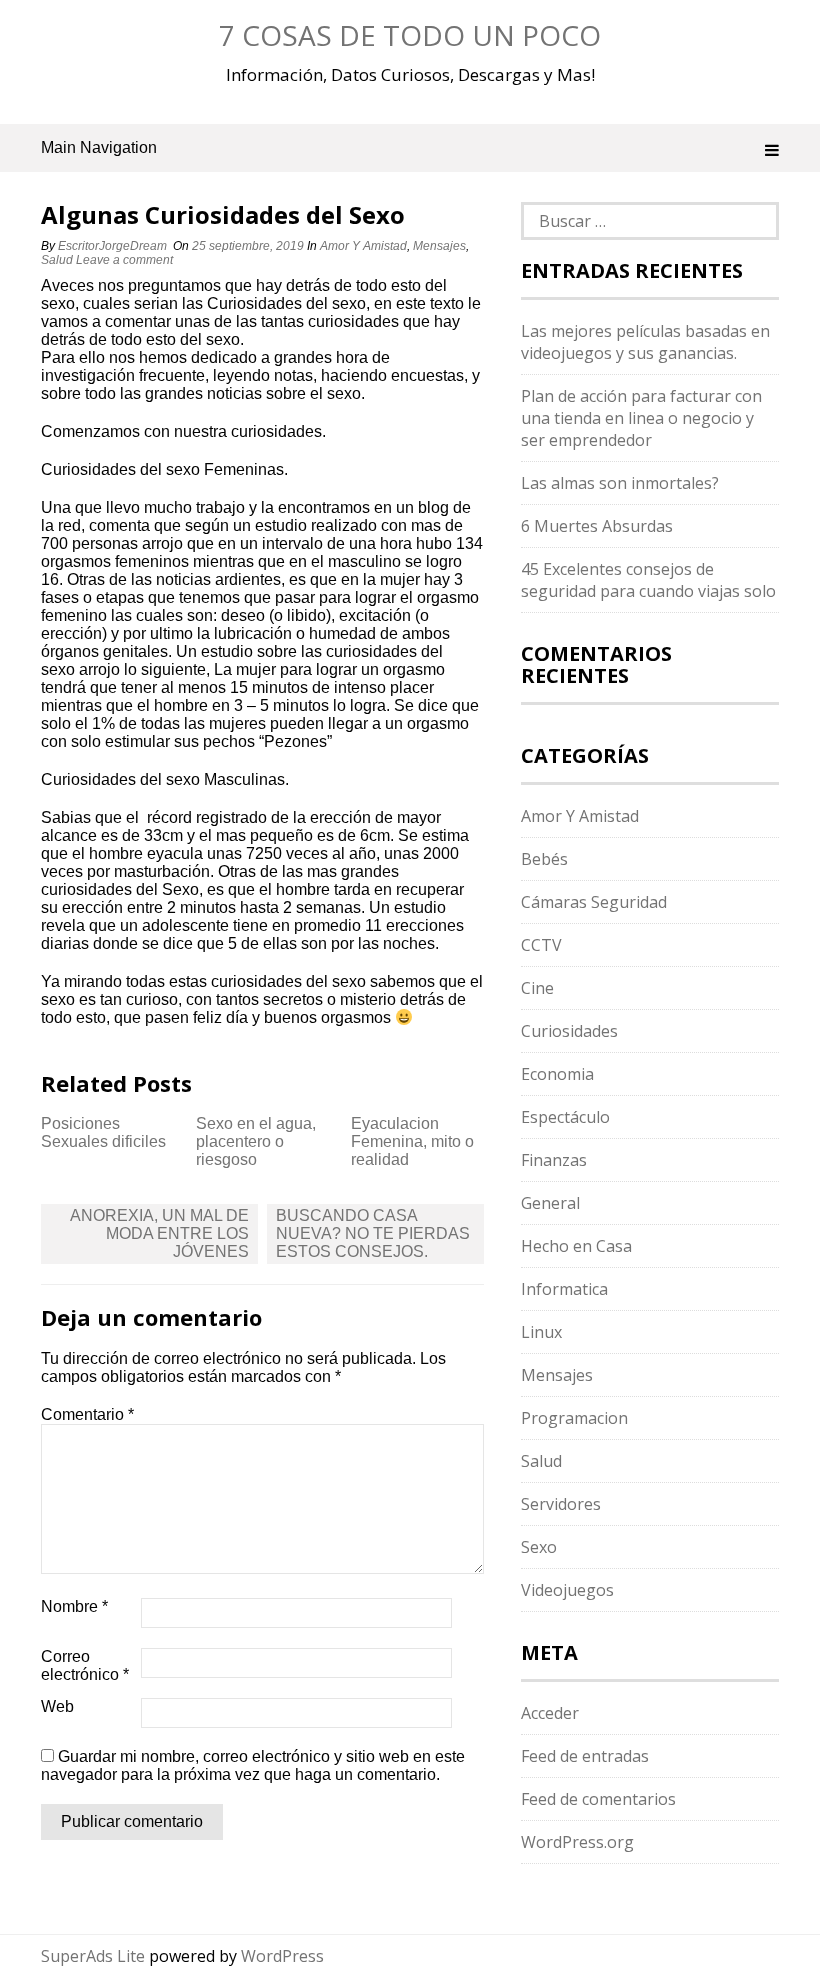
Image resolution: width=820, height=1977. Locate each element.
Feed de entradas (585, 1756)
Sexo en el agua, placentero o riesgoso (256, 1141)
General (550, 1203)
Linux (541, 1332)
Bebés (544, 859)
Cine (537, 988)
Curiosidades (569, 1031)
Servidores (561, 1504)
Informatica (564, 1289)
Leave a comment (126, 260)
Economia (557, 1074)
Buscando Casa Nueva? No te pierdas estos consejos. (373, 1233)
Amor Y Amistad (363, 246)
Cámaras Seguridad (594, 902)
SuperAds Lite (93, 1956)
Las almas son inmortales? (620, 483)
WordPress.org (577, 1842)
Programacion (574, 1418)
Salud (57, 260)
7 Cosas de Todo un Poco (410, 35)
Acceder (550, 1713)
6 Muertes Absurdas (597, 526)
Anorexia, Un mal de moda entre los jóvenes (159, 1233)
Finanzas (554, 1160)
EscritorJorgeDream (112, 246)
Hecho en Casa (576, 1246)
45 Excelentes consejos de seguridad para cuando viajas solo (648, 580)
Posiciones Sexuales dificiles (103, 1132)
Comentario (87, 1414)
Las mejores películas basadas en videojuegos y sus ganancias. (645, 342)
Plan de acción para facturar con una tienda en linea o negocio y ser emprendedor (641, 418)
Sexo (539, 1547)
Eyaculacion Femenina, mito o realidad (412, 1141)
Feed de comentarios (598, 1799)
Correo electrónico (85, 1665)
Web (57, 1706)
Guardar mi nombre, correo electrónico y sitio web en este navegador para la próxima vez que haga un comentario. (253, 1765)
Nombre (74, 1606)
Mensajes (439, 246)
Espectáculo (565, 1117)
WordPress (282, 1956)
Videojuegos (567, 1590)
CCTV (541, 945)
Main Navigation (99, 147)
